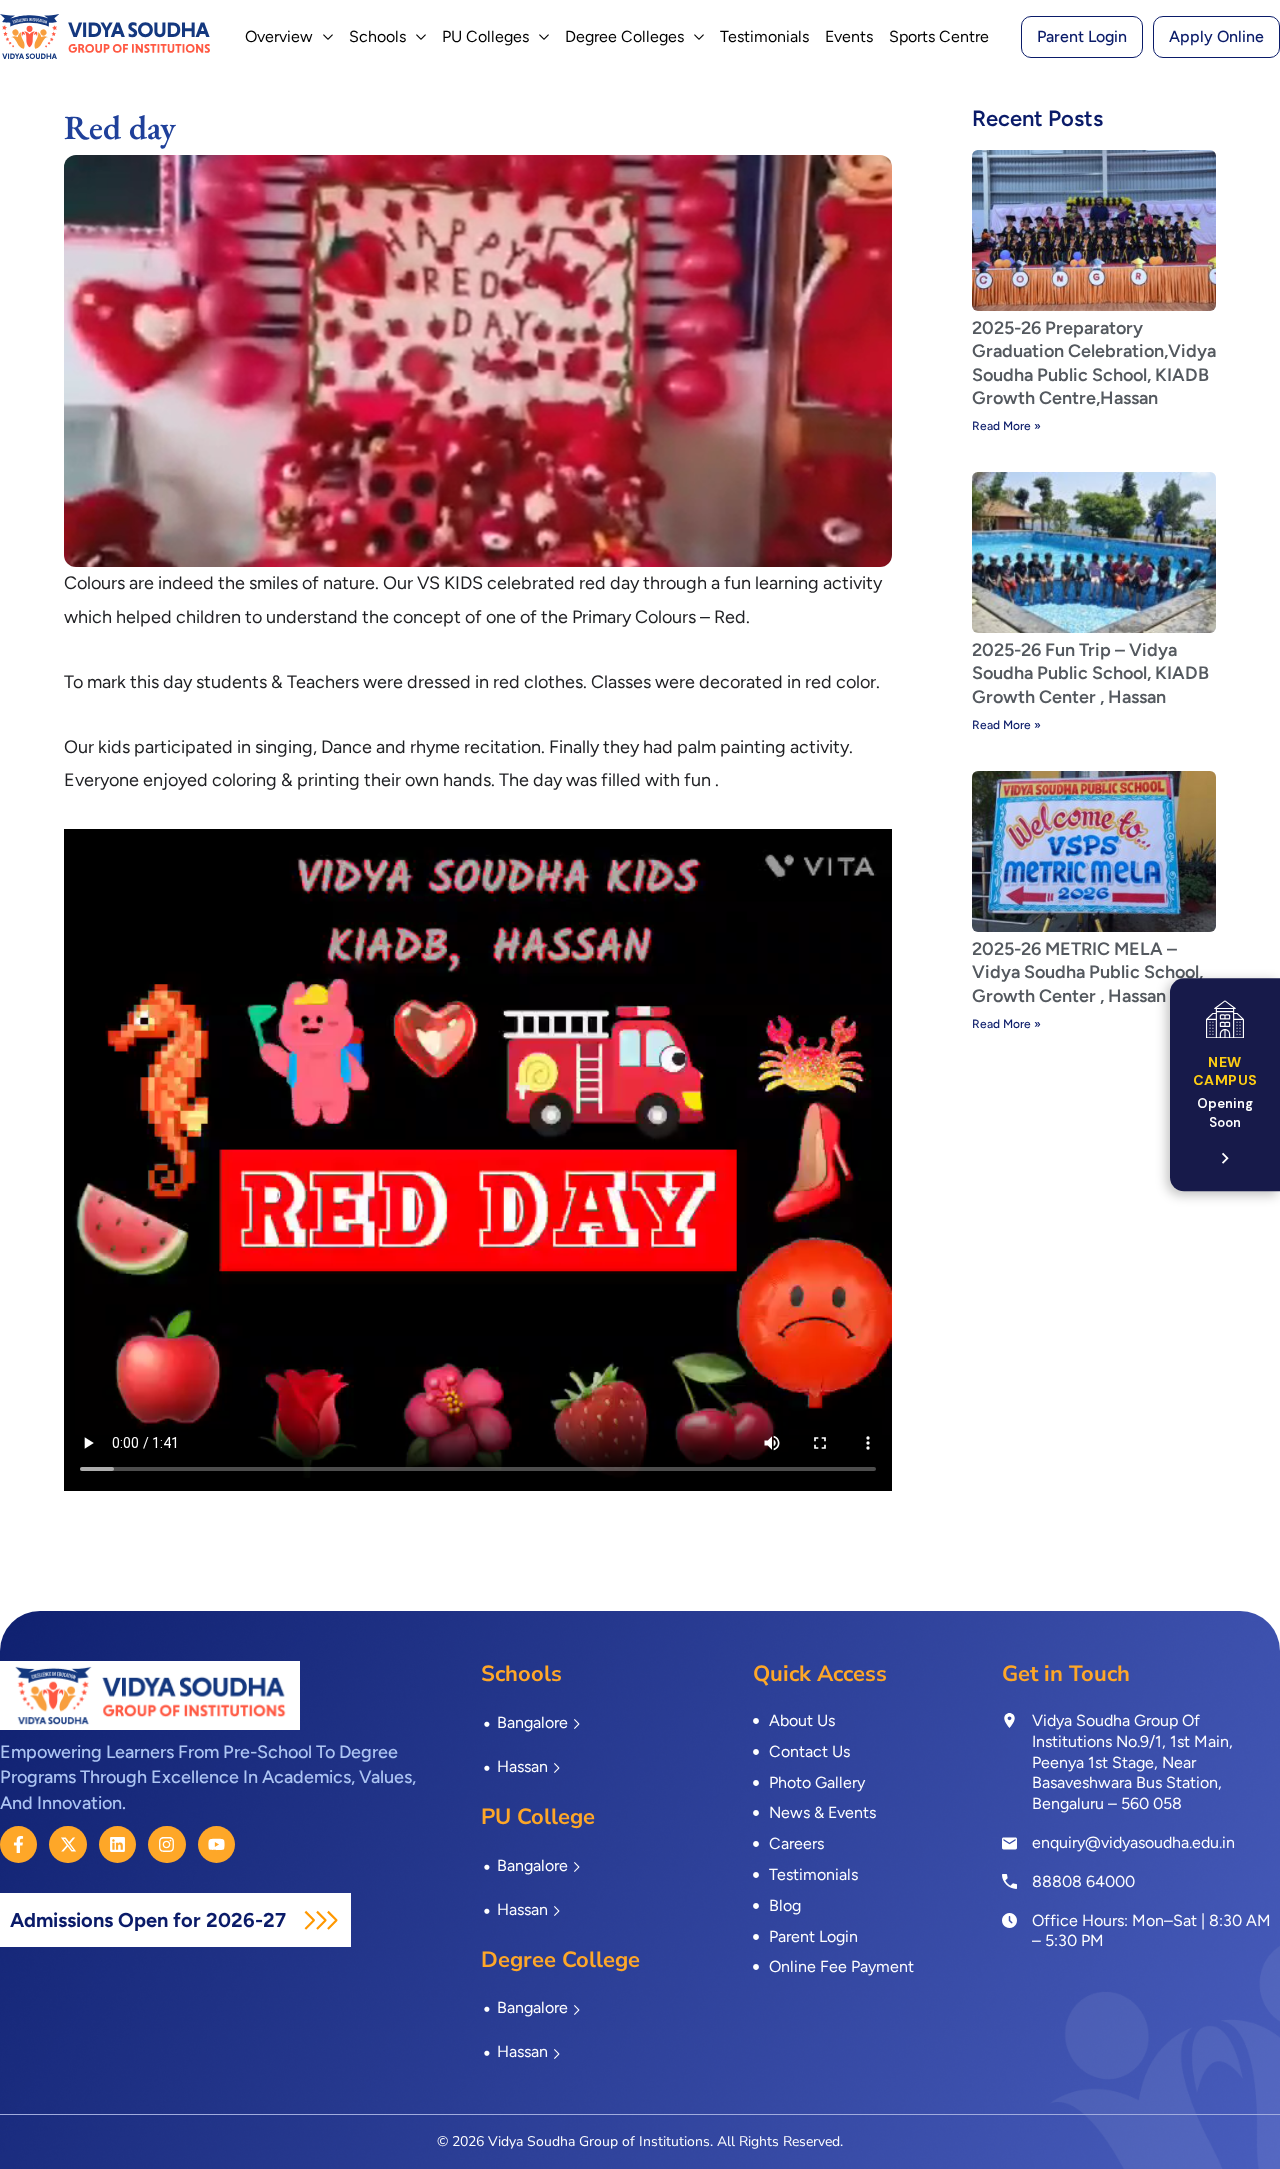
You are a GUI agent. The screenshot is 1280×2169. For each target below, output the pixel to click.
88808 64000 (1083, 1881)
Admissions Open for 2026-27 (150, 1920)
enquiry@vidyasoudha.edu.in (1133, 1842)
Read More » (1006, 426)
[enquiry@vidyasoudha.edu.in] (1009, 1843)
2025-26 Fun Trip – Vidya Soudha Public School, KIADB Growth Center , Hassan (1090, 673)
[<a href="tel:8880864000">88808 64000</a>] (1009, 1881)
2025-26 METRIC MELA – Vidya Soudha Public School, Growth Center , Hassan (1087, 972)
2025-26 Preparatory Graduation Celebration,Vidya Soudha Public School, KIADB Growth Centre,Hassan (1094, 363)
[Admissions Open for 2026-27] (321, 1920)
